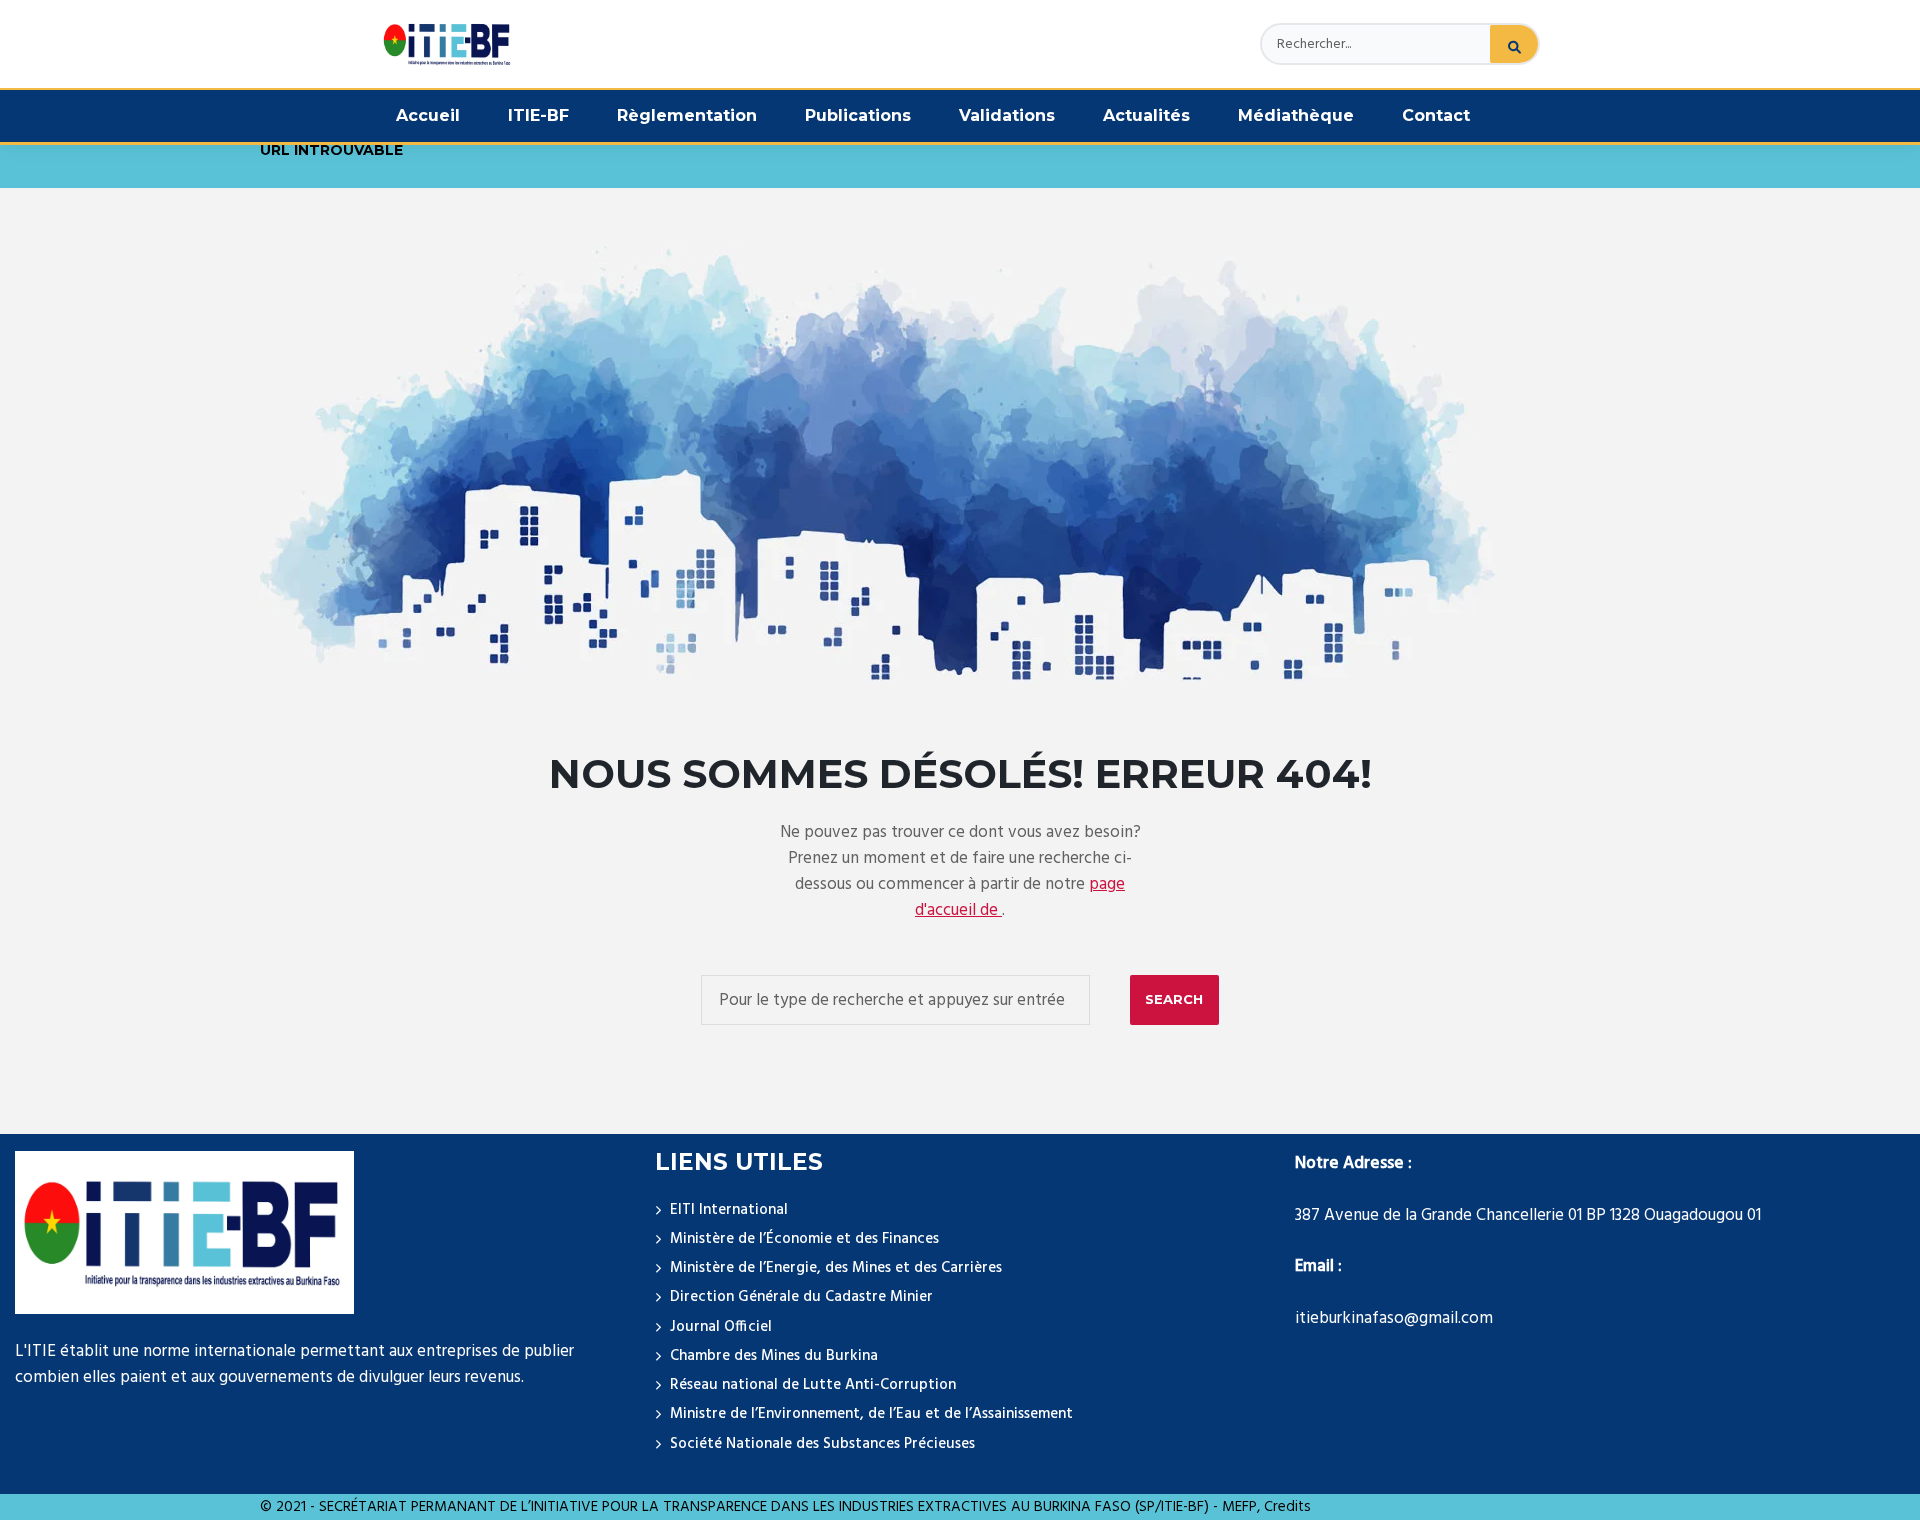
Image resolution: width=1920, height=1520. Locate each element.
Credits (1287, 1507)
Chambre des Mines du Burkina (774, 1356)
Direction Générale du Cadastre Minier (801, 1297)
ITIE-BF (538, 115)
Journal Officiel (721, 1327)
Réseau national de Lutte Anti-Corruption (813, 1385)
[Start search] (1174, 1000)
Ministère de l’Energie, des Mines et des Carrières (836, 1268)
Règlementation (687, 115)
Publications (858, 115)
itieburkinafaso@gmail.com (1394, 1318)
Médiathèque (1296, 115)
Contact (1436, 115)
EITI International (729, 1210)
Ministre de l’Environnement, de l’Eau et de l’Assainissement (871, 1414)
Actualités (1146, 115)
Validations (1007, 115)
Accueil (428, 115)
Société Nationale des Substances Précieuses (822, 1444)
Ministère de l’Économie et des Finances (804, 1239)
